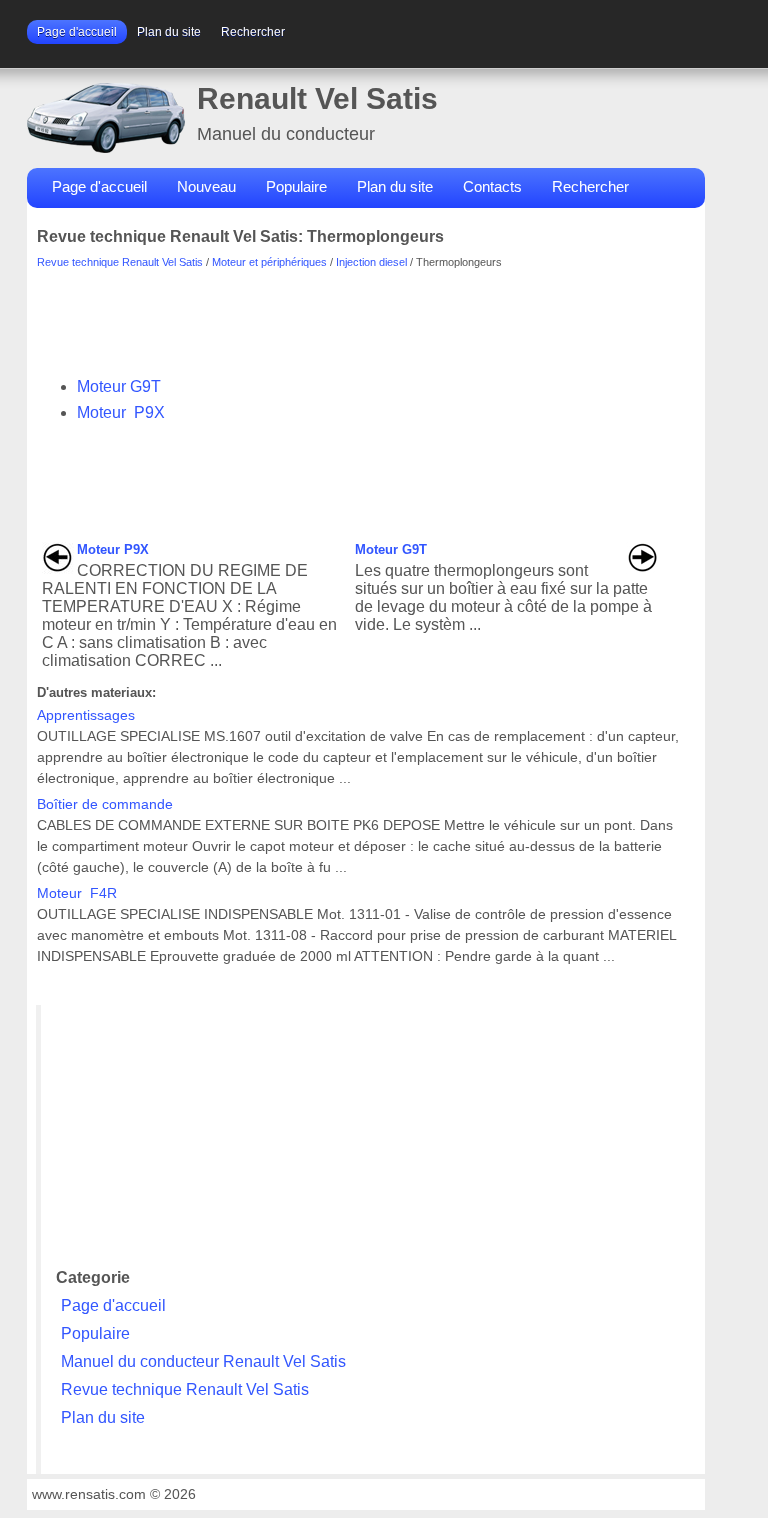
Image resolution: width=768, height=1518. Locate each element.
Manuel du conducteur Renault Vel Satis (203, 1361)
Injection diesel (371, 262)
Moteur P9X (121, 412)
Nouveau (206, 186)
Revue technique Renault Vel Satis (120, 262)
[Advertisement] (401, 313)
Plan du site (169, 32)
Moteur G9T (119, 386)
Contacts (492, 186)
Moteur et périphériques (269, 262)
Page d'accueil (77, 32)
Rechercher (253, 32)
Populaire (296, 186)
